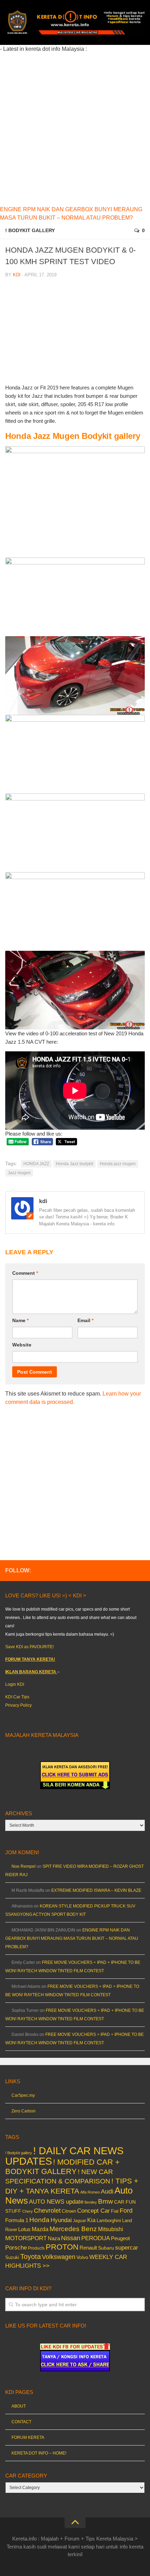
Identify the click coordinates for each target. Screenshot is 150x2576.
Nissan (71, 2238)
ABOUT (19, 2406)
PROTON (62, 2247)
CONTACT (21, 2422)
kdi (17, 275)
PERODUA (96, 2238)
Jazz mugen (19, 1173)
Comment (25, 1273)
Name (20, 1320)
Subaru (106, 2248)
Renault (88, 2248)
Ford (126, 2211)
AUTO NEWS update (56, 2202)
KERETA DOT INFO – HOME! (39, 2453)
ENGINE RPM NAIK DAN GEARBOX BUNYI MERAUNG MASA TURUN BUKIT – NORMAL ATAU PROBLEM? (72, 1938)
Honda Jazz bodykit (74, 1164)
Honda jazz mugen (118, 1164)
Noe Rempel (24, 1866)
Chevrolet (47, 2211)
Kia (91, 2220)
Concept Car (93, 2211)
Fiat (115, 2211)
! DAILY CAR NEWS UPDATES (64, 2156)
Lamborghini (109, 2221)
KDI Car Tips (17, 1697)
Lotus (24, 2229)
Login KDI (15, 1684)
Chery (28, 2211)
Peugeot (120, 2238)
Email (85, 1320)
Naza (54, 2238)
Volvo (82, 2257)
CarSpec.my (23, 2095)
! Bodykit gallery (30, 230)
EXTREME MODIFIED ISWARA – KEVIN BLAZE (96, 1890)
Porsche (16, 2248)
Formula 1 (17, 2220)
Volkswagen (59, 2257)
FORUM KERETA (28, 2437)
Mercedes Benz (73, 2229)
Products (36, 2248)
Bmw (106, 2201)
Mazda (40, 2229)
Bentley (91, 2202)
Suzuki (12, 2257)
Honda (39, 2220)
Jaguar (80, 2221)
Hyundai (61, 2220)
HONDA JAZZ (36, 1164)
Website (22, 1345)
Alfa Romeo (90, 2192)
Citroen (69, 2211)
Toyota (31, 2257)
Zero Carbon (24, 2111)
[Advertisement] (75, 128)
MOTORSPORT (26, 2238)
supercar (127, 2248)
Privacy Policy (18, 1705)
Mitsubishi (111, 2229)
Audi (107, 2191)
